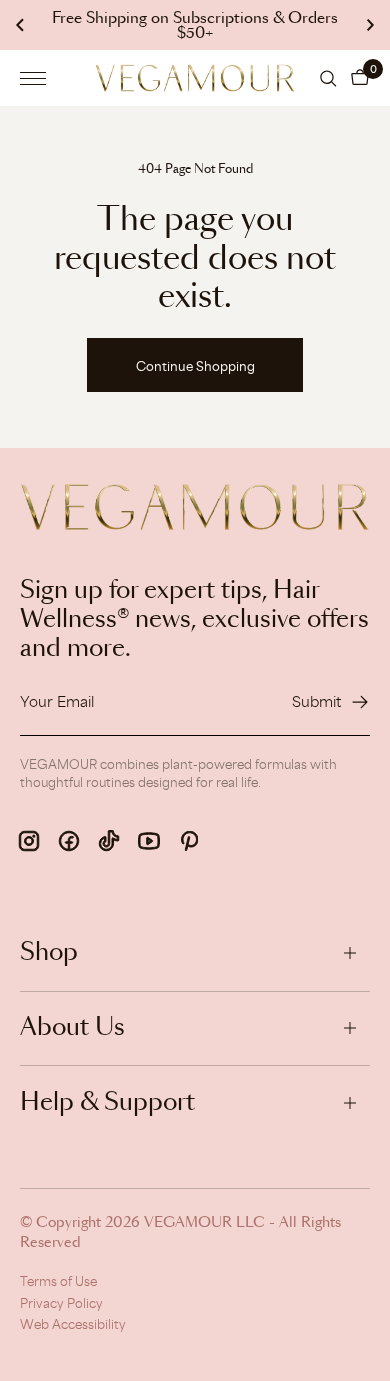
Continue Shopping (195, 366)
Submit (316, 701)
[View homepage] (195, 78)
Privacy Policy (61, 1303)
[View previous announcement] (20, 25)
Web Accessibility (73, 1324)
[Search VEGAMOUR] (328, 78)
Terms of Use (58, 1281)
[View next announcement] (370, 25)
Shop (49, 953)
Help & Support (107, 1103)
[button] (360, 78)
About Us (72, 1028)
